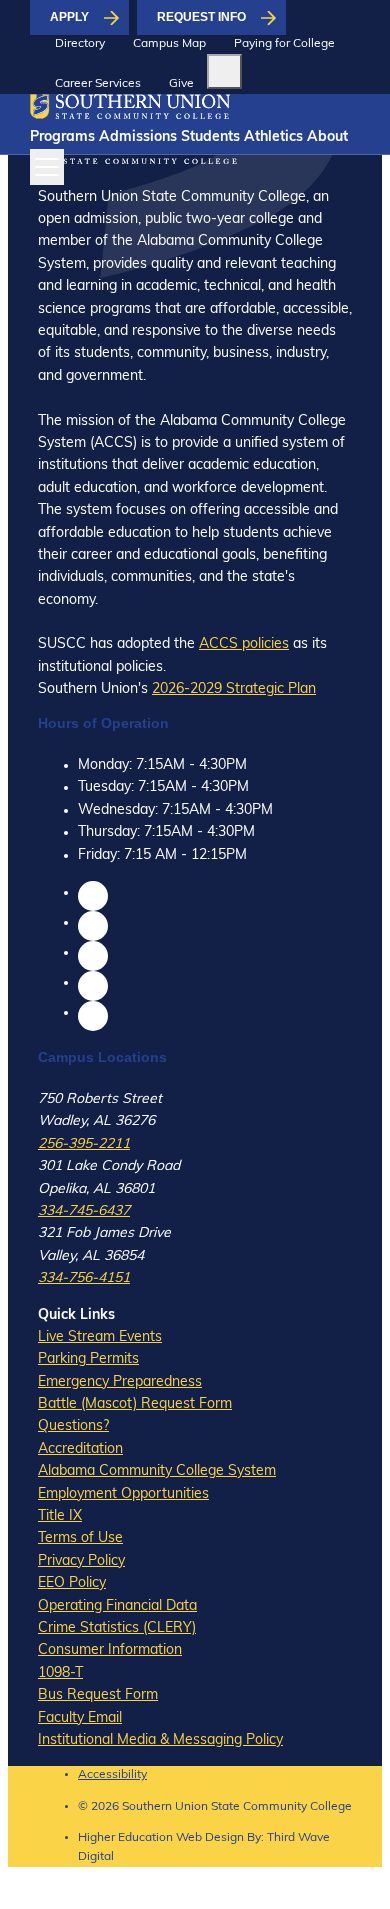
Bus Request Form (98, 1695)
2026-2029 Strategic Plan (234, 689)
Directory (80, 44)
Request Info (201, 17)
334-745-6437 (84, 1211)
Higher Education (125, 1838)
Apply (69, 17)
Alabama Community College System (157, 1471)
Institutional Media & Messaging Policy (160, 1740)
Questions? (73, 1426)
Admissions (138, 137)
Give (181, 84)
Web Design (210, 1838)
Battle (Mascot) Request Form (135, 1404)
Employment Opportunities (123, 1494)
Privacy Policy (81, 1561)
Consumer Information (110, 1650)
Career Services (98, 84)
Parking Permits (88, 1359)
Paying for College (284, 44)
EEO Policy (72, 1583)
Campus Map (169, 44)
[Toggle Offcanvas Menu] (47, 167)
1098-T (60, 1673)
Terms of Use (80, 1538)
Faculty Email (80, 1718)
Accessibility (112, 1775)
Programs (62, 137)
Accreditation (80, 1449)
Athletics (273, 137)
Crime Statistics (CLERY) (117, 1628)
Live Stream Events (100, 1337)
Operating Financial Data (117, 1606)
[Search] (224, 71)
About (327, 137)
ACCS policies (244, 644)
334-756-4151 (84, 1278)
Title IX (60, 1516)
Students (210, 137)
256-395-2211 (84, 1144)
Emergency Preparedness (120, 1382)
